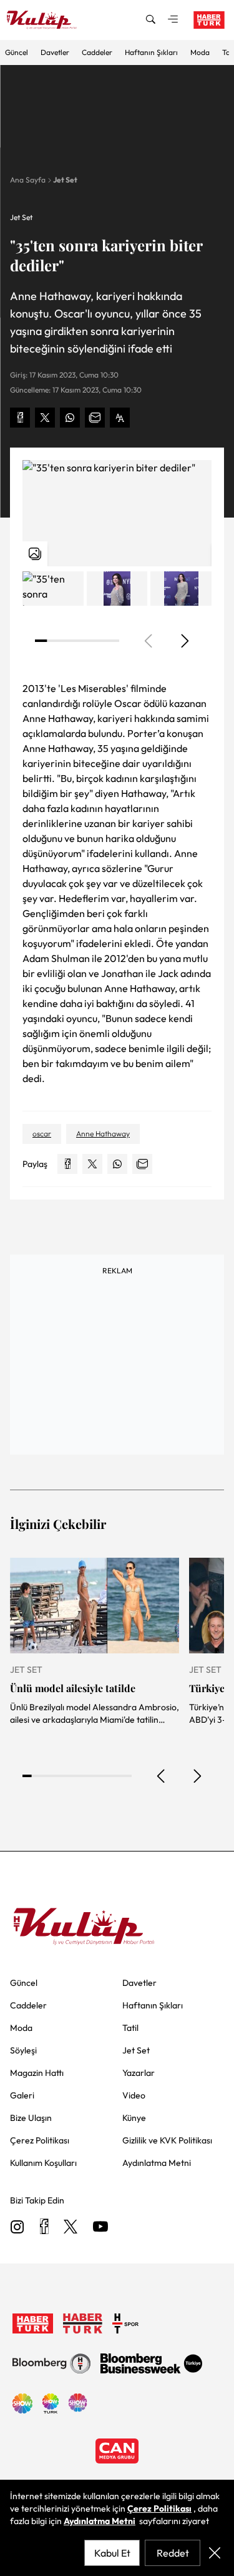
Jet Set (65, 180)
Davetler (55, 52)
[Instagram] (17, 2228)
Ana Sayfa (28, 180)
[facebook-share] (20, 418)
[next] (184, 641)
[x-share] (45, 418)
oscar (42, 1134)
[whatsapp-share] (70, 418)
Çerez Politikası (159, 2508)
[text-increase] (120, 418)
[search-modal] (150, 20)
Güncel (17, 52)
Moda (200, 52)
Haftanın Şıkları (151, 52)
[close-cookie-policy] (215, 2553)
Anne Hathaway (103, 1134)
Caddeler (97, 52)
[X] (71, 2228)
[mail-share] (95, 418)
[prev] (162, 1776)
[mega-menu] (173, 20)
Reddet (173, 2553)
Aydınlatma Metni (100, 2521)
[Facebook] (44, 2228)
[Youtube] (100, 2228)
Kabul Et (112, 2553)
